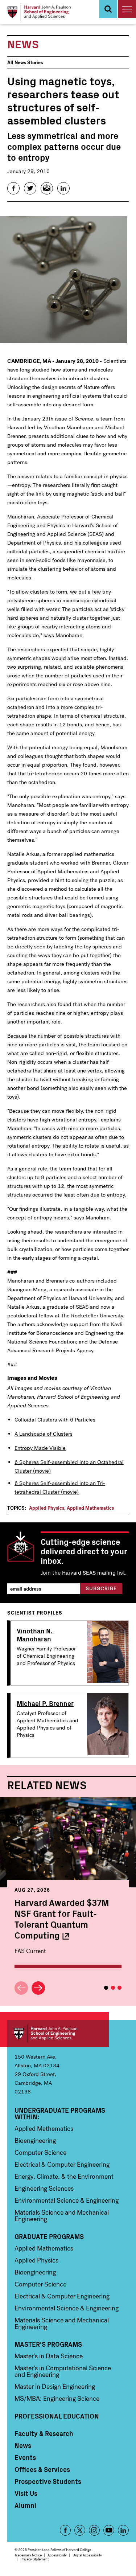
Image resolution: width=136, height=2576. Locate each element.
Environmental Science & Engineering (67, 2200)
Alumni (25, 2505)
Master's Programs (48, 2344)
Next (38, 1988)
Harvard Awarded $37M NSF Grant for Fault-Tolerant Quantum (62, 1919)
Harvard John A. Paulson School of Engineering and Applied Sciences (58, 2034)
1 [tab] (106, 1988)
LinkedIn (123, 2530)
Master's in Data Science (49, 2356)
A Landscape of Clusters (44, 1434)
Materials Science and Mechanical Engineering (62, 2216)
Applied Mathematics (90, 1508)
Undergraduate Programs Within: (60, 2113)
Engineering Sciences (44, 2189)
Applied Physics (47, 1508)
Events (25, 2457)
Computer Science (40, 2153)
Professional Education (57, 2416)
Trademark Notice (28, 2555)
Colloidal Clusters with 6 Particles (55, 1420)
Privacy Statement (34, 2559)
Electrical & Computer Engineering (62, 2165)
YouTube (109, 2530)
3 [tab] (119, 1988)
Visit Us (26, 2493)
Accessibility (57, 2555)
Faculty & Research (44, 2433)
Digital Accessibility (87, 2555)
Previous (21, 1988)
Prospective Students (48, 2481)
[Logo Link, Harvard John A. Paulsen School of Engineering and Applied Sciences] (39, 12)
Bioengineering (35, 2141)
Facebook (65, 2530)
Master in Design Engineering (55, 2387)
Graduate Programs (49, 2236)
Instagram (94, 2530)
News (23, 2445)
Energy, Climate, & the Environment (64, 2177)
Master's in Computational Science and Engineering (63, 2371)
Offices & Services (42, 2469)
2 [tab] (113, 1988)
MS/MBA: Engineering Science (57, 2399)
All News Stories (25, 63)
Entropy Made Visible (40, 1448)
